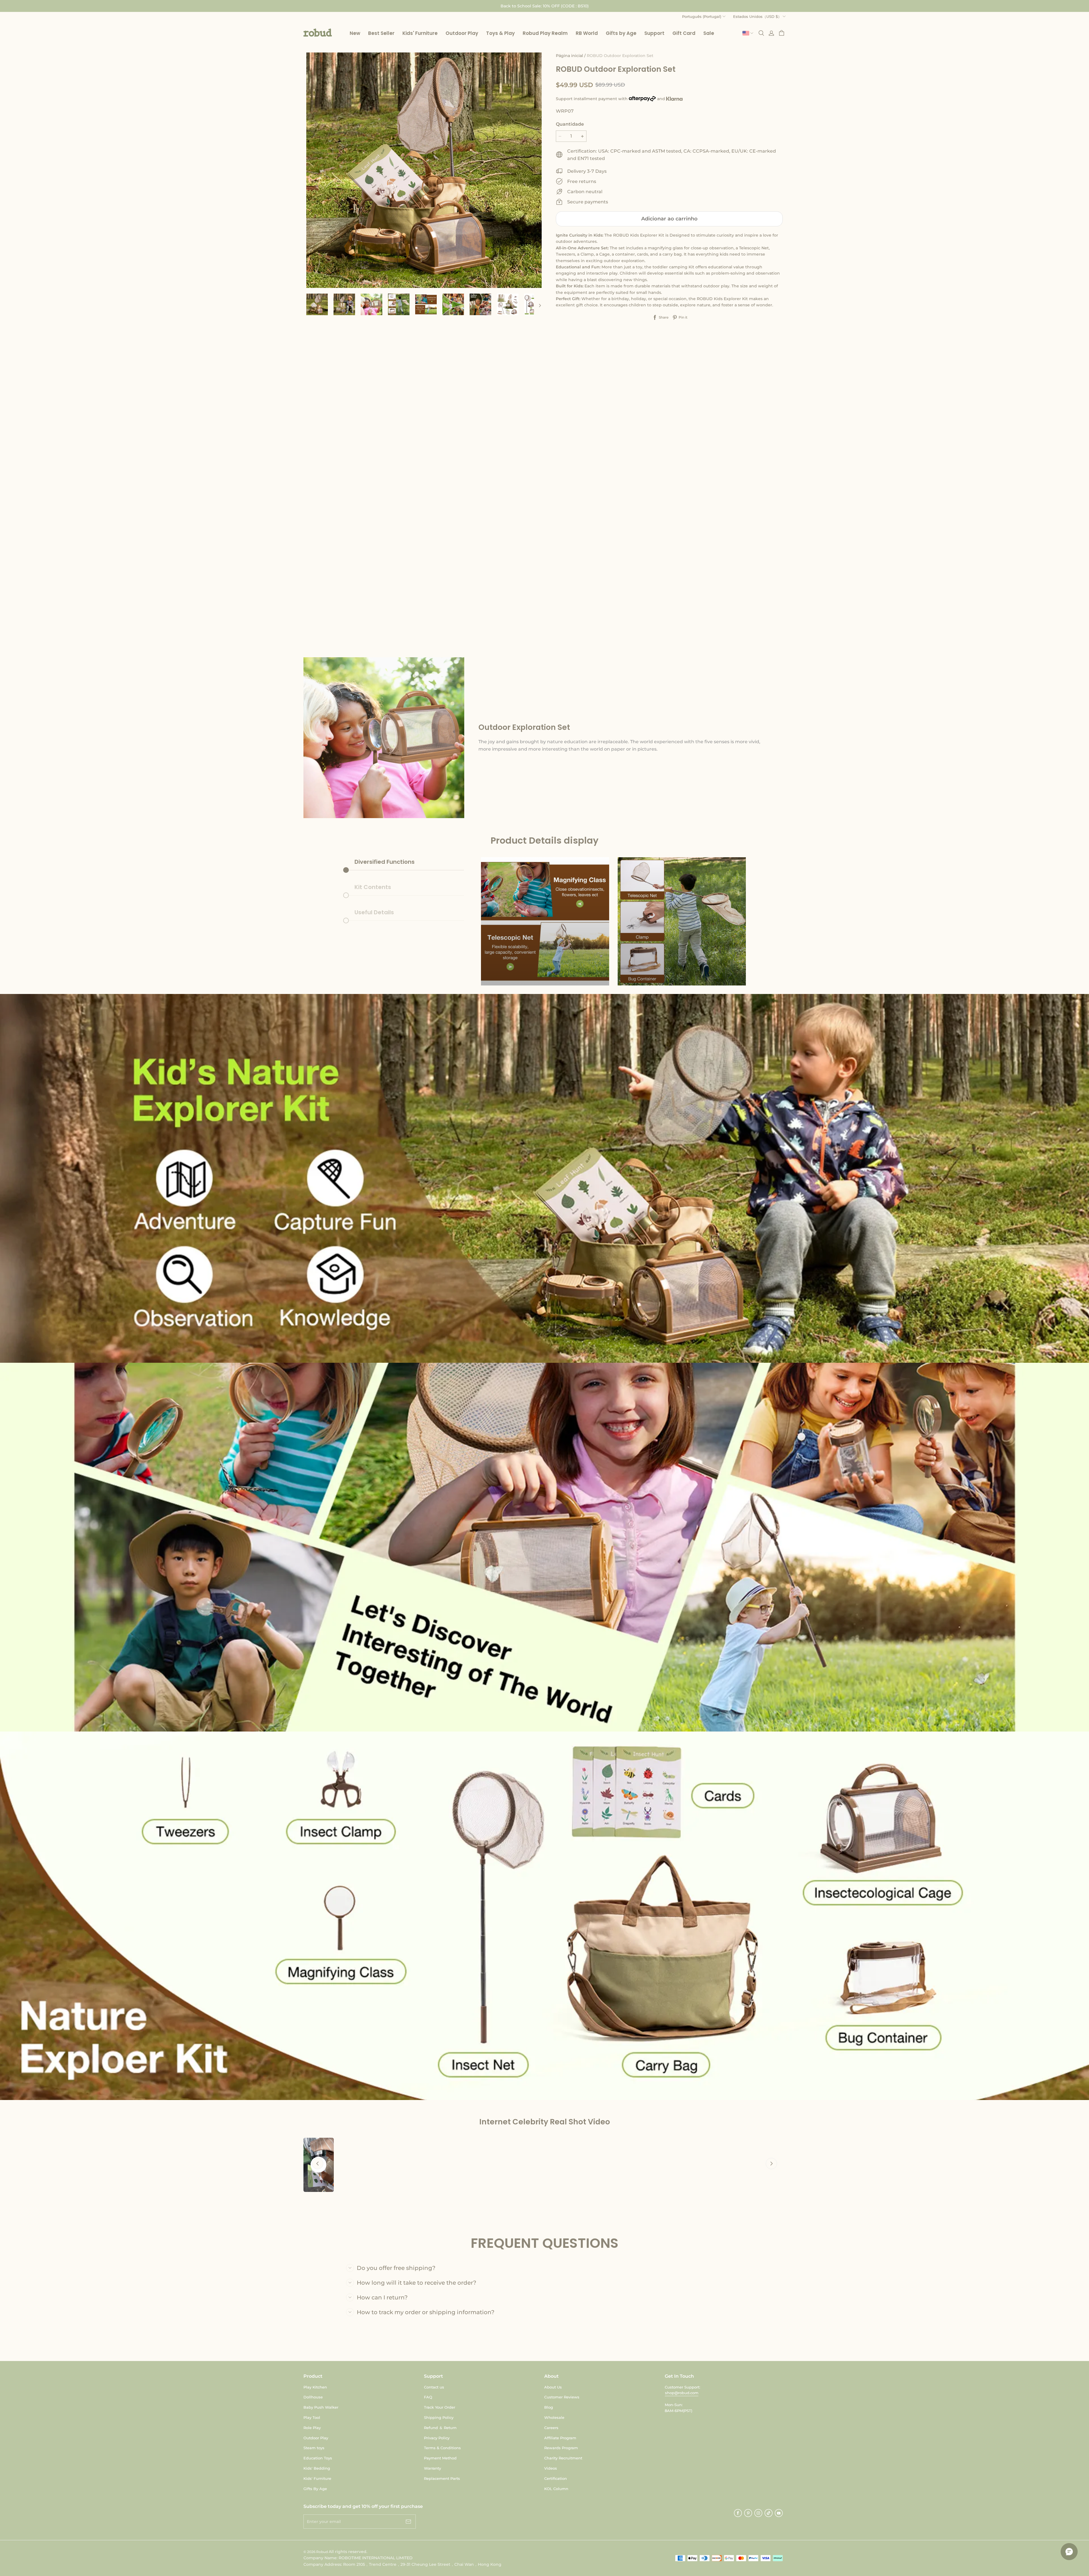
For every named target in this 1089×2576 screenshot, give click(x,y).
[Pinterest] (748, 2513)
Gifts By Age (315, 2489)
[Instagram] (758, 2513)
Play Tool (312, 2417)
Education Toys (318, 2458)
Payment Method (440, 2458)
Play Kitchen (315, 2387)
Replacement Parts (442, 2478)
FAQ (428, 2397)
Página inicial (569, 56)
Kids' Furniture (317, 2478)
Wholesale (554, 2417)
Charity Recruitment (563, 2458)
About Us (553, 2387)
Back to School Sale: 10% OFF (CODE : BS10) (545, 6)
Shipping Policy (439, 2417)
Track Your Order (440, 2407)
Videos (551, 2468)
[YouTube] (779, 2513)
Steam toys (314, 2448)
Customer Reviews (562, 2397)
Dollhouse (313, 2397)
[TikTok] (769, 2513)
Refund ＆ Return (440, 2428)
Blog (549, 2407)
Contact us (434, 2387)
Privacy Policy (437, 2438)
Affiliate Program (560, 2438)
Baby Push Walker (321, 2407)
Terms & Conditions (442, 2448)
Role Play (312, 2428)
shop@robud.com (682, 2393)
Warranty (432, 2468)
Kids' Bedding (317, 2468)
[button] (318, 33)
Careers (551, 2428)
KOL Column (556, 2489)
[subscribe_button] (408, 2522)
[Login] (771, 33)
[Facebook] (738, 2513)
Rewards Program (561, 2448)
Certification (556, 2478)
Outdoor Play (316, 2438)
